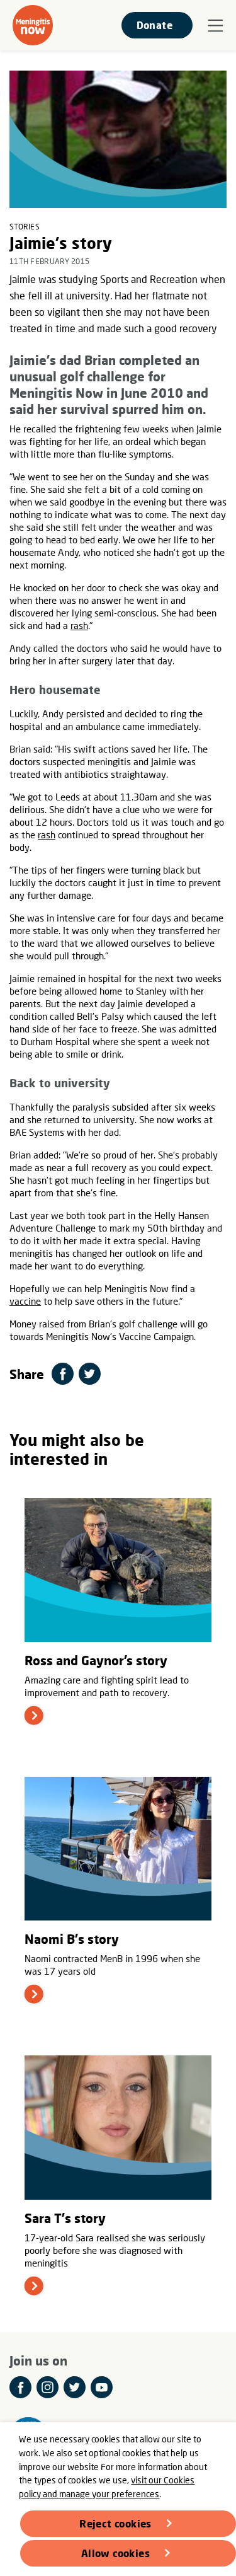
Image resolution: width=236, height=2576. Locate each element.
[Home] (33, 25)
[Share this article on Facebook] (63, 1374)
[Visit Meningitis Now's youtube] (102, 2387)
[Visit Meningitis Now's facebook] (20, 2387)
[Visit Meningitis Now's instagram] (48, 2387)
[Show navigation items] (216, 26)
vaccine (25, 1301)
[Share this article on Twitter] (90, 1374)
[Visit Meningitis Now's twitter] (75, 2387)
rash (79, 625)
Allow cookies (115, 2553)
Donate (155, 25)
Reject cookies (115, 2523)
